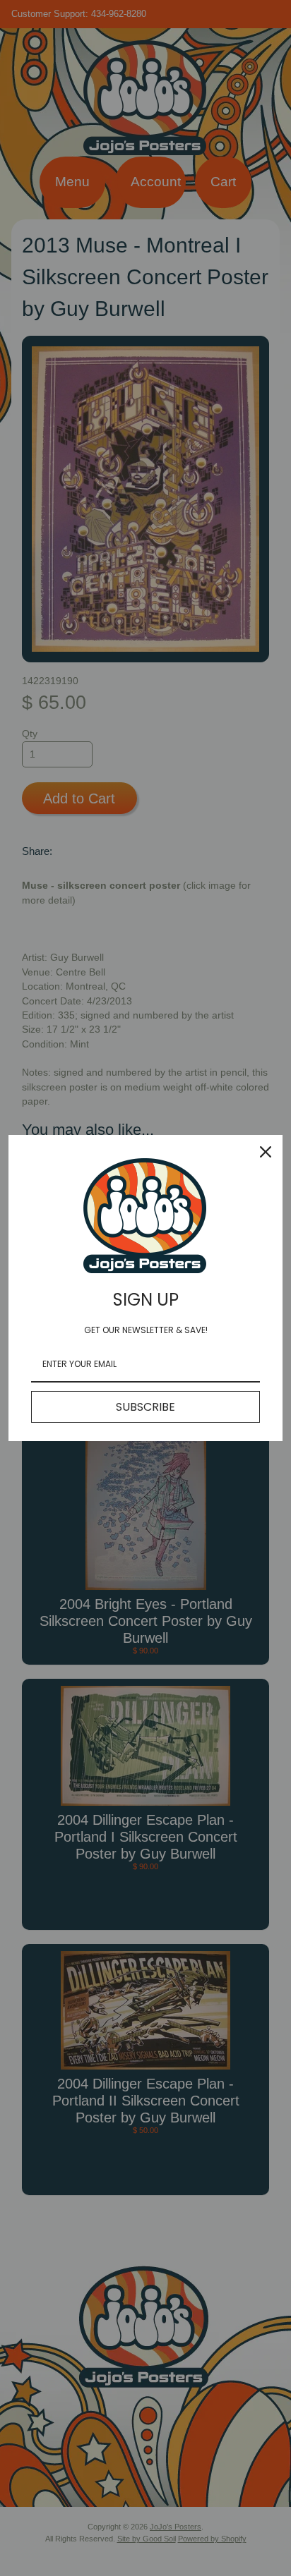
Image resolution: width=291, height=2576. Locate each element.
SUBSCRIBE (145, 1407)
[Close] (266, 1152)
